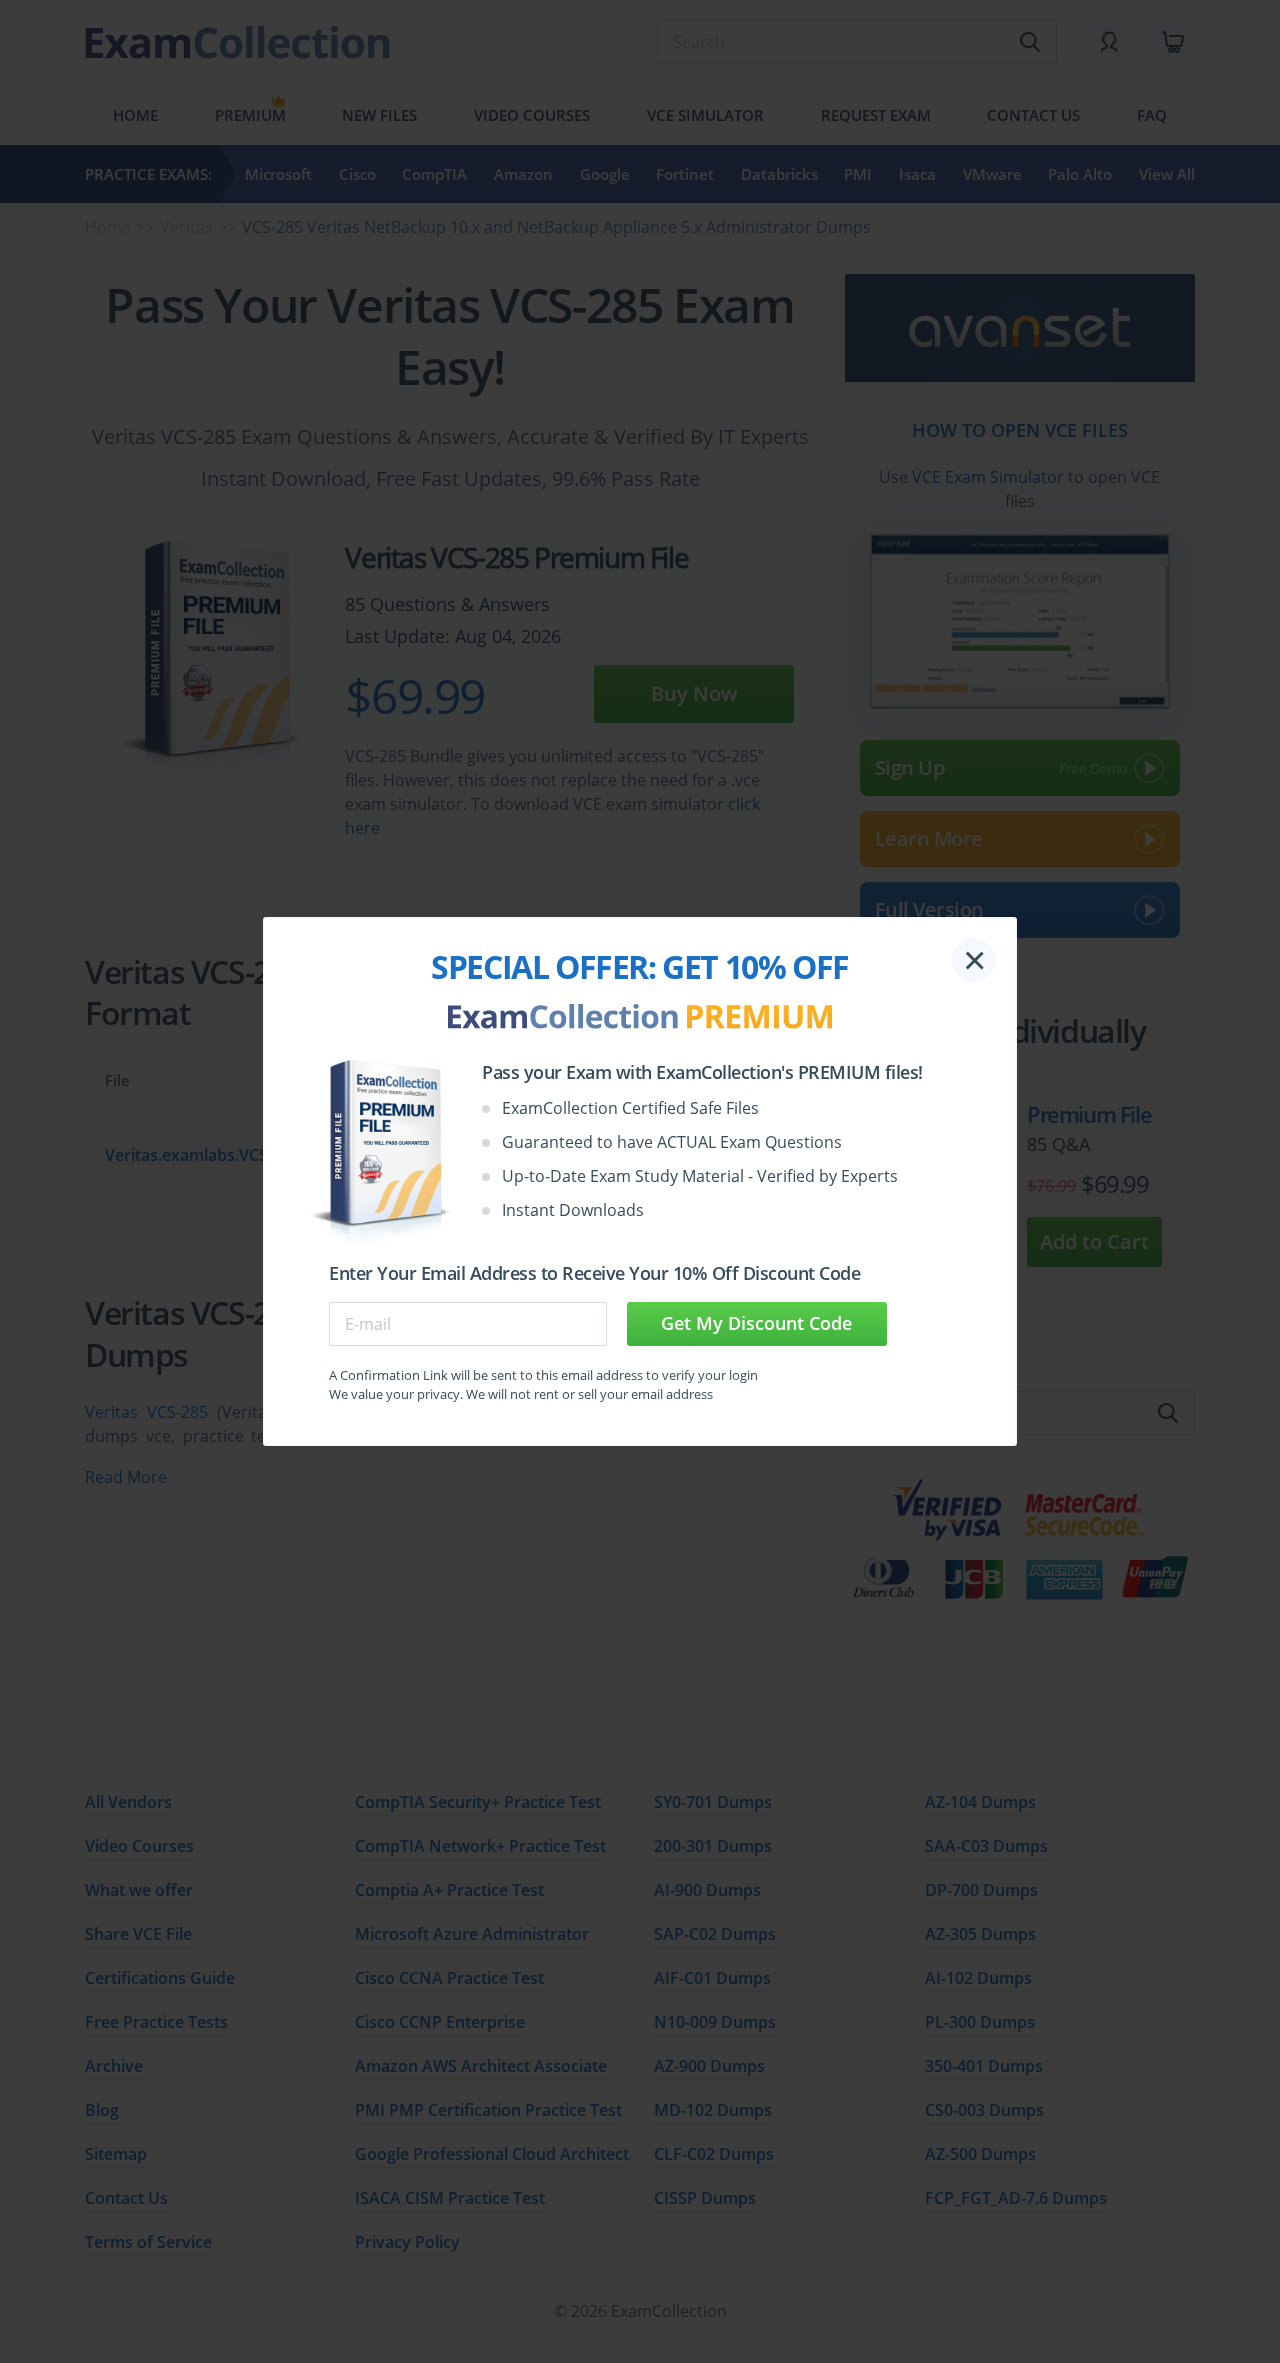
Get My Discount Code (756, 1323)
